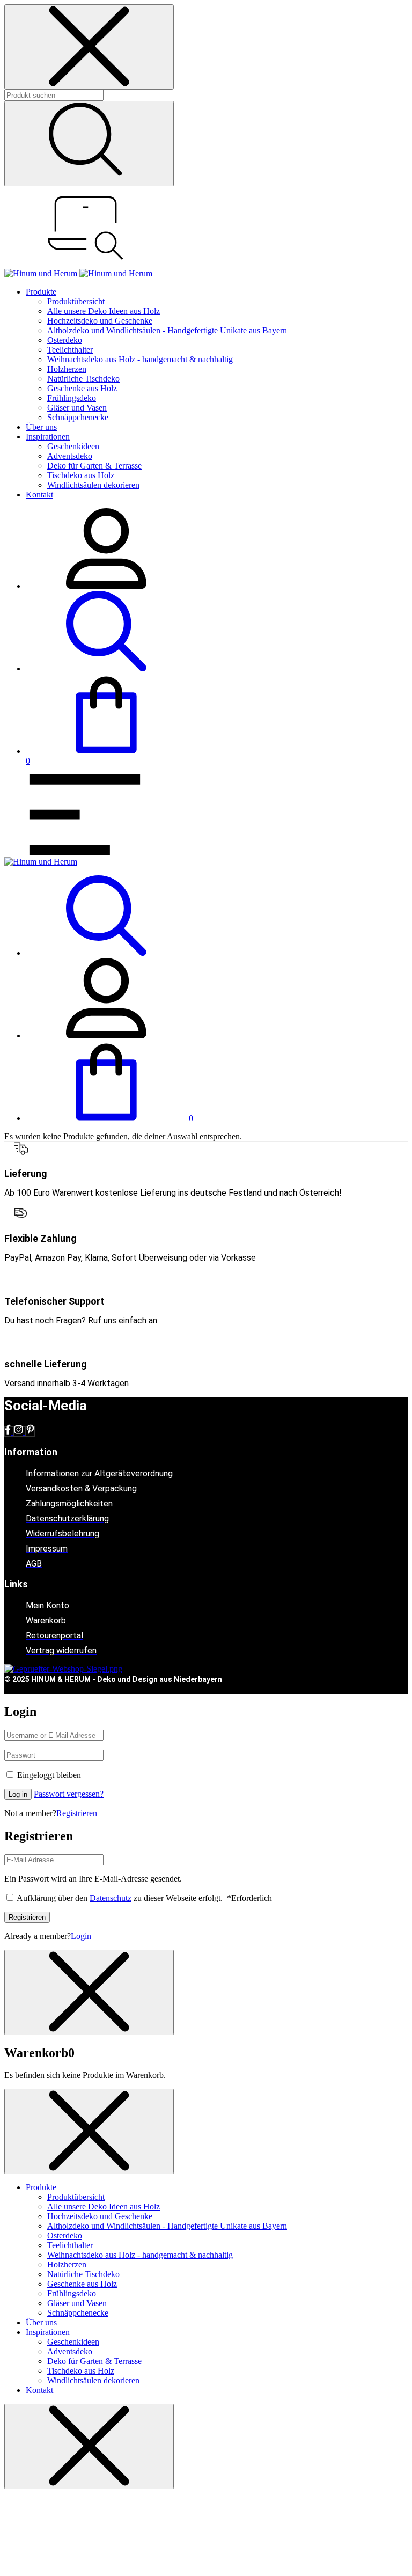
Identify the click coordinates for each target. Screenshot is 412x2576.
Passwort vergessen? (69, 1794)
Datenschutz (111, 1898)
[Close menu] (89, 47)
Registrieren (77, 1813)
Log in (18, 1794)
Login (81, 1936)
